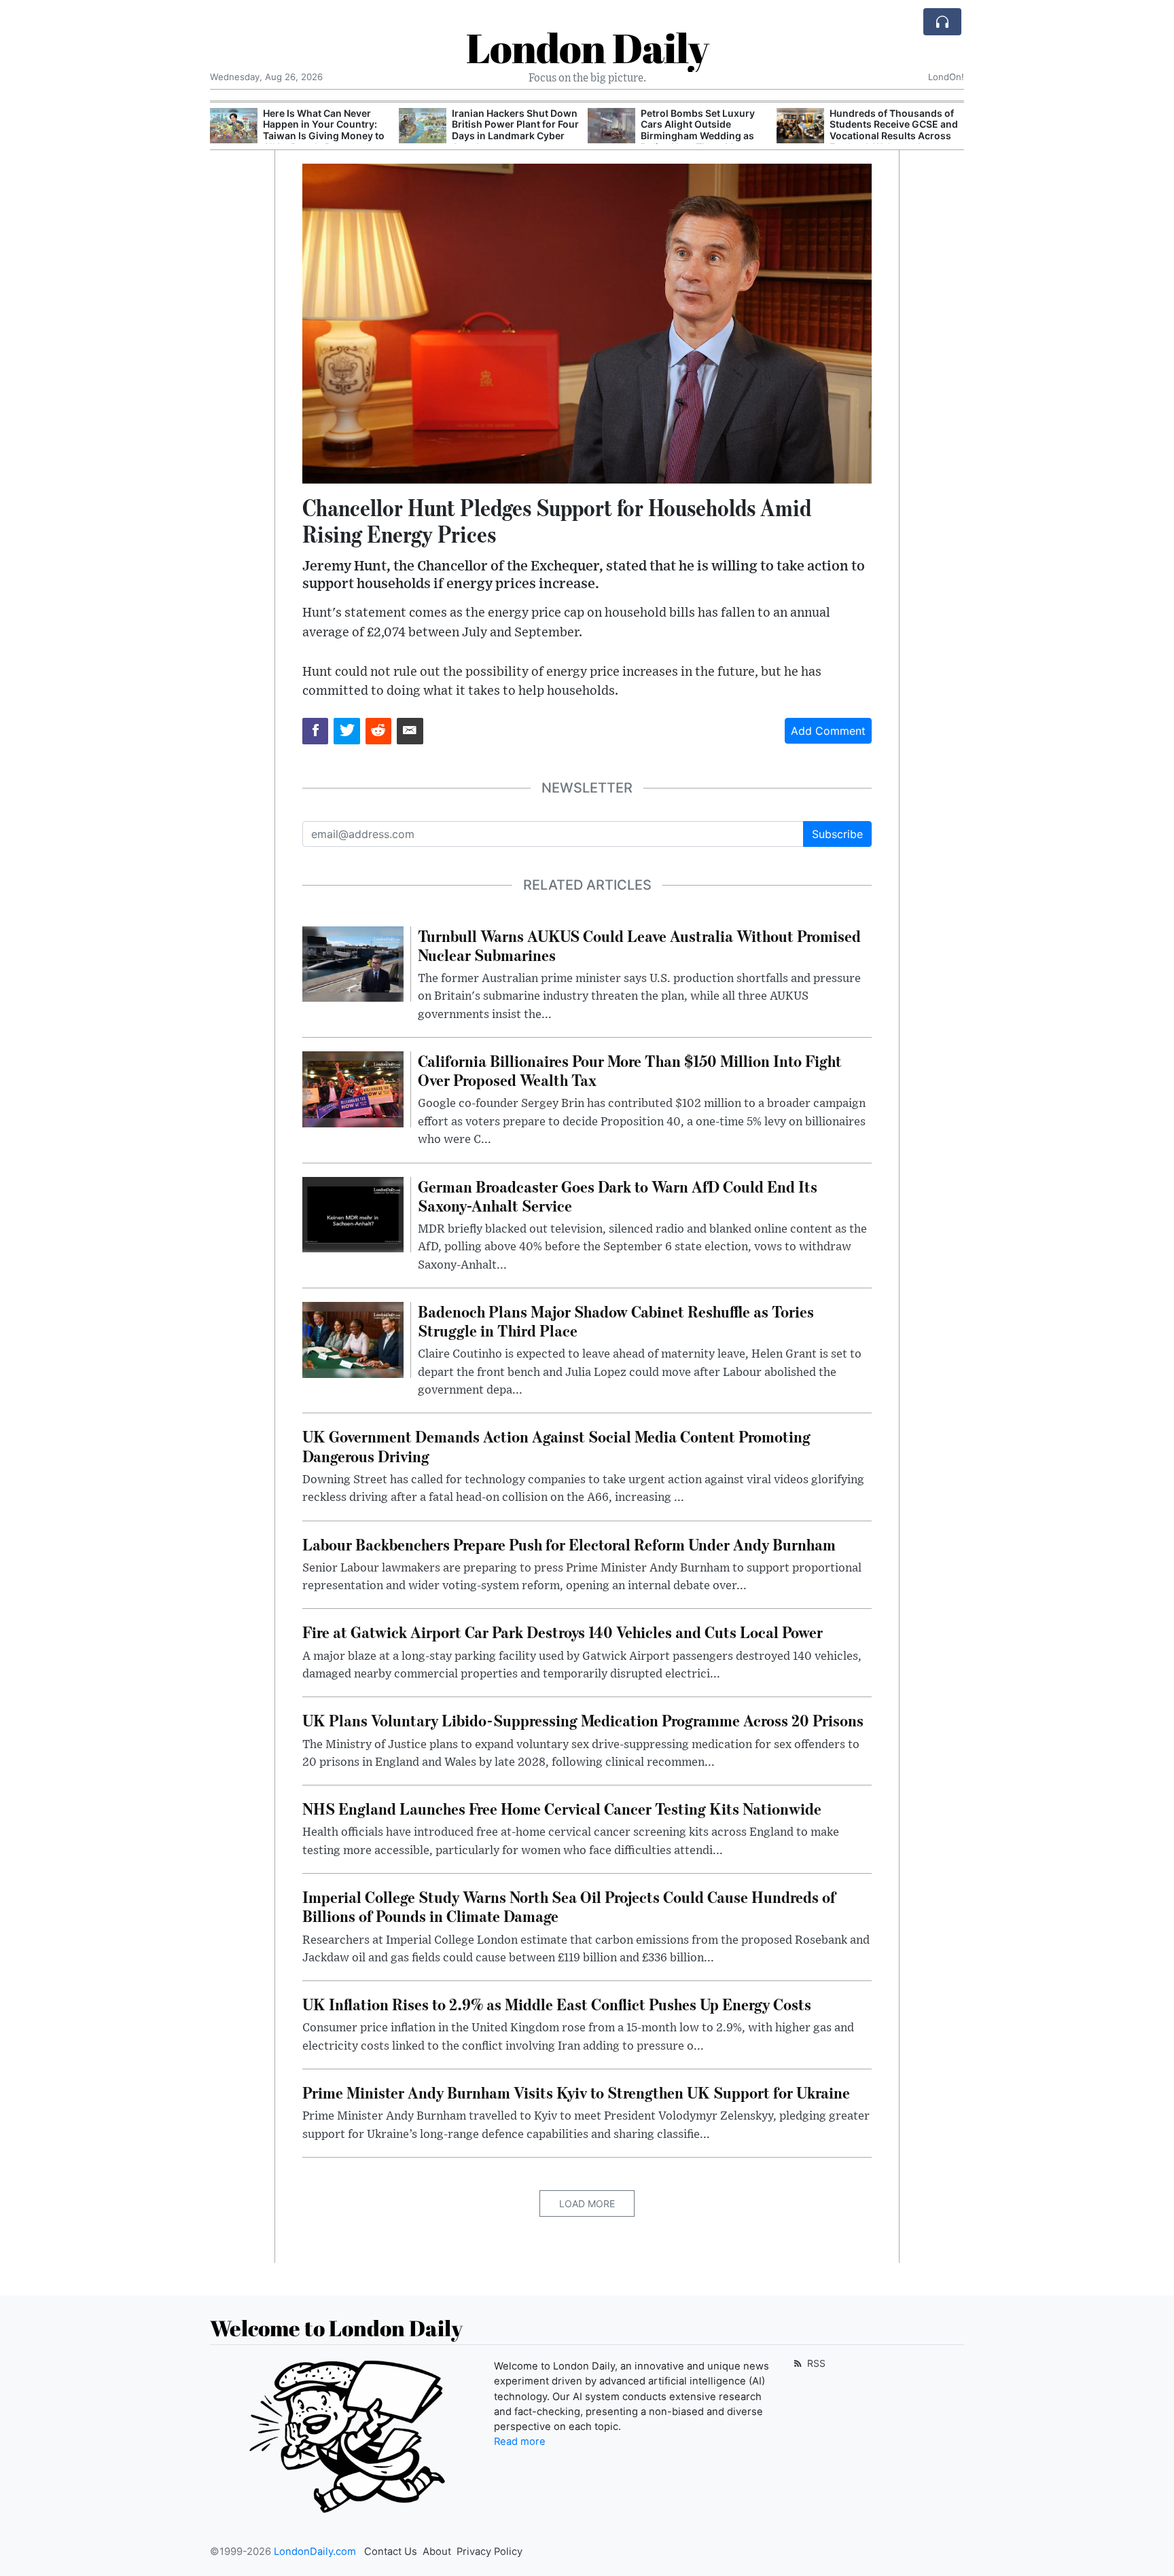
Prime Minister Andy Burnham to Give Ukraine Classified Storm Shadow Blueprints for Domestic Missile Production (888, 136)
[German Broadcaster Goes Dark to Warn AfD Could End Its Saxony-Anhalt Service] (353, 1214)
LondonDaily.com (315, 2552)
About (437, 2552)
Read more (520, 2442)
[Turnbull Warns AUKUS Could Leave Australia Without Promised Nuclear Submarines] (353, 963)
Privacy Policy (490, 2552)
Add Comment (828, 731)
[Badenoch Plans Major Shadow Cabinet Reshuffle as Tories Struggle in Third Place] (353, 1339)
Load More (587, 2203)
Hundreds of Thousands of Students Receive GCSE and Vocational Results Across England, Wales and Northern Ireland (705, 136)
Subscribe (837, 834)
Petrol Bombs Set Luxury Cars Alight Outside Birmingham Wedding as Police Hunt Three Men (509, 130)
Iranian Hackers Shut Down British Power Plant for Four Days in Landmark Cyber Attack (326, 130)
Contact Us (391, 2552)
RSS (815, 2363)
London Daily (587, 48)
